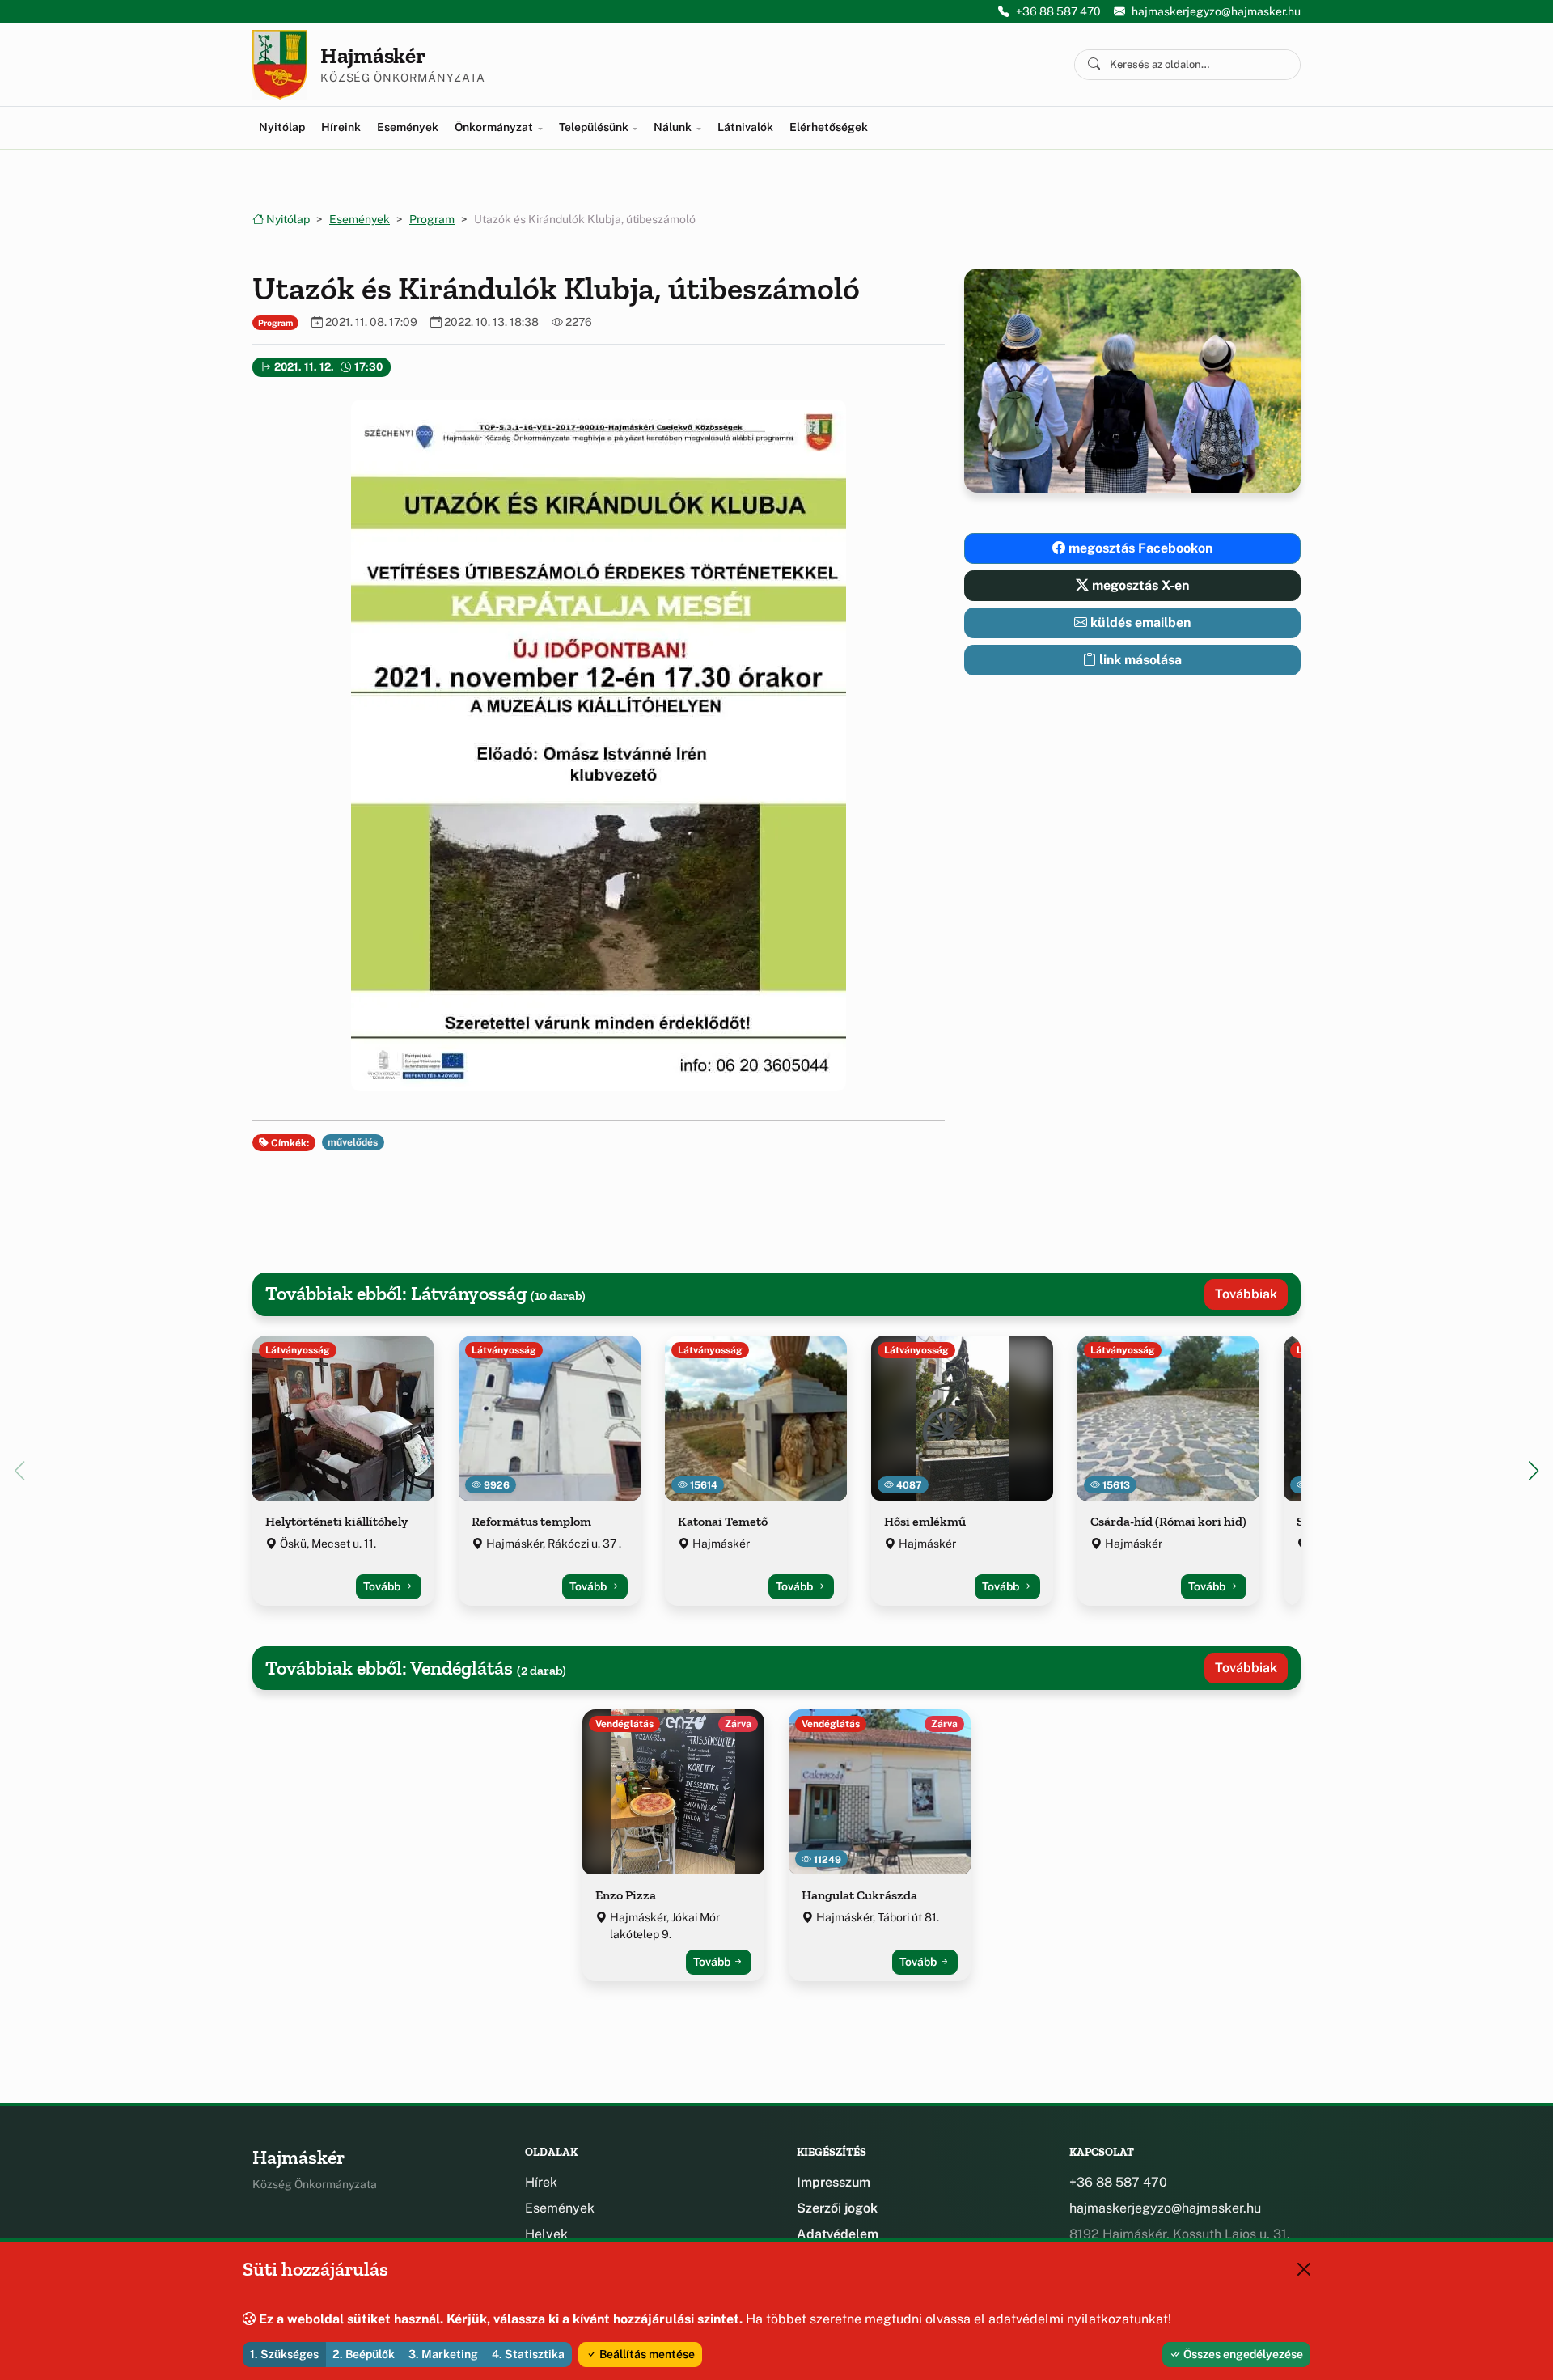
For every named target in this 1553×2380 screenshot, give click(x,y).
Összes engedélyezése (1242, 2354)
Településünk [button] (595, 127)
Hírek (541, 2182)
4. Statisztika (528, 2354)
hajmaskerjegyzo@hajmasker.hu (1216, 11)
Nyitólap (282, 127)
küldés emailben (1139, 623)
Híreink (341, 127)
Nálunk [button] (674, 127)
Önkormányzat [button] (495, 127)
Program (432, 219)
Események (408, 127)
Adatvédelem (838, 2234)
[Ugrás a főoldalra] (280, 65)
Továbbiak (1246, 1294)
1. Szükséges (284, 2354)
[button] (599, 745)
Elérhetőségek (829, 127)
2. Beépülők (364, 2354)
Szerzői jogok (837, 2208)
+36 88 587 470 (1058, 11)
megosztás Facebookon (1139, 548)
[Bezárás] (1304, 2269)
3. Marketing (443, 2354)
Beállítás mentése (646, 2354)
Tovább (383, 1586)
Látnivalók (745, 127)
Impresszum (834, 2182)
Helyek (546, 2234)
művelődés (353, 1142)
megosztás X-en (1139, 585)
